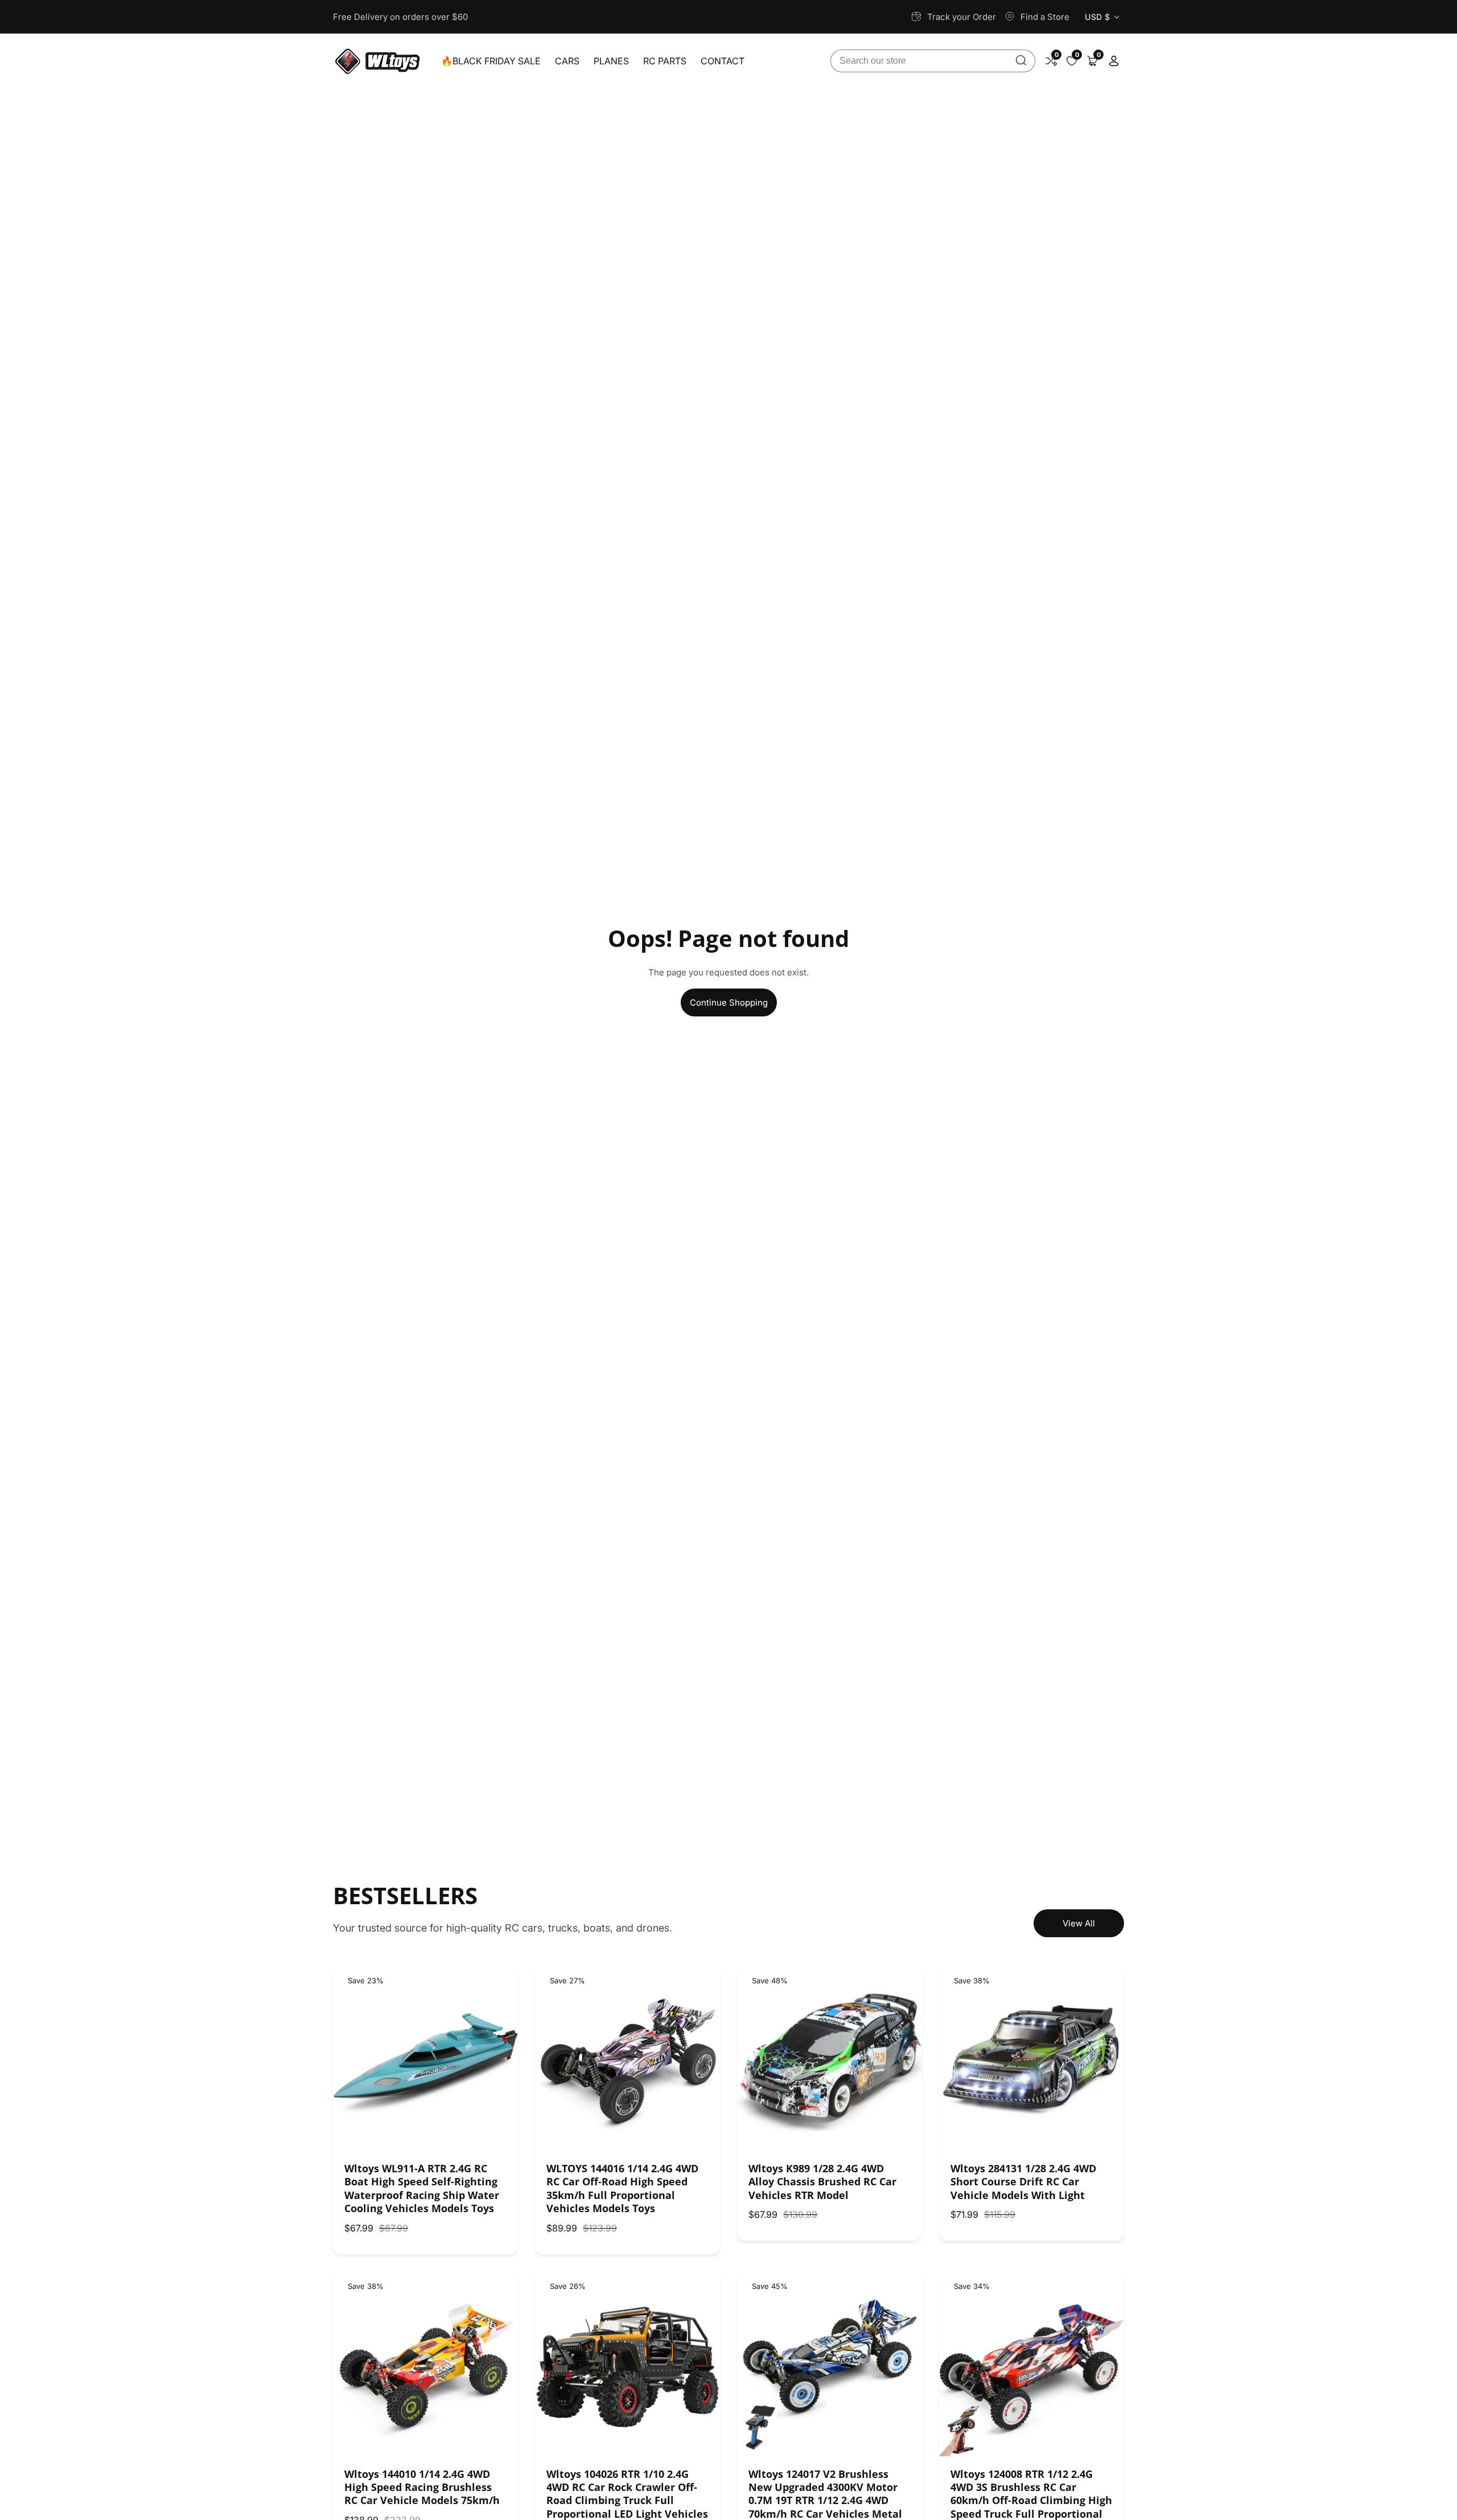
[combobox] (933, 61)
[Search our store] (1021, 61)
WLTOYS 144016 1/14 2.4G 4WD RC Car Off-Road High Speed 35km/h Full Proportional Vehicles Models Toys (622, 2188)
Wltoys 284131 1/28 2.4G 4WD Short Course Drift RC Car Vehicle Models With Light (1023, 2182)
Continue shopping (729, 1002)
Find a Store (1045, 17)
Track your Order (962, 17)
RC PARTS (665, 61)
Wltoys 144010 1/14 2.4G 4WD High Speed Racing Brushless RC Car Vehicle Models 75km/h (422, 2488)
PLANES (611, 61)
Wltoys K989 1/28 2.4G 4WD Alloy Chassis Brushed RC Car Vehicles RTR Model (822, 2182)
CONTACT (723, 61)
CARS (567, 61)
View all (1079, 1923)
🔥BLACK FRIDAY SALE (491, 61)
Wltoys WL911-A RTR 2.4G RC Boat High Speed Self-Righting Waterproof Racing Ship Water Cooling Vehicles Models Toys (422, 2188)
